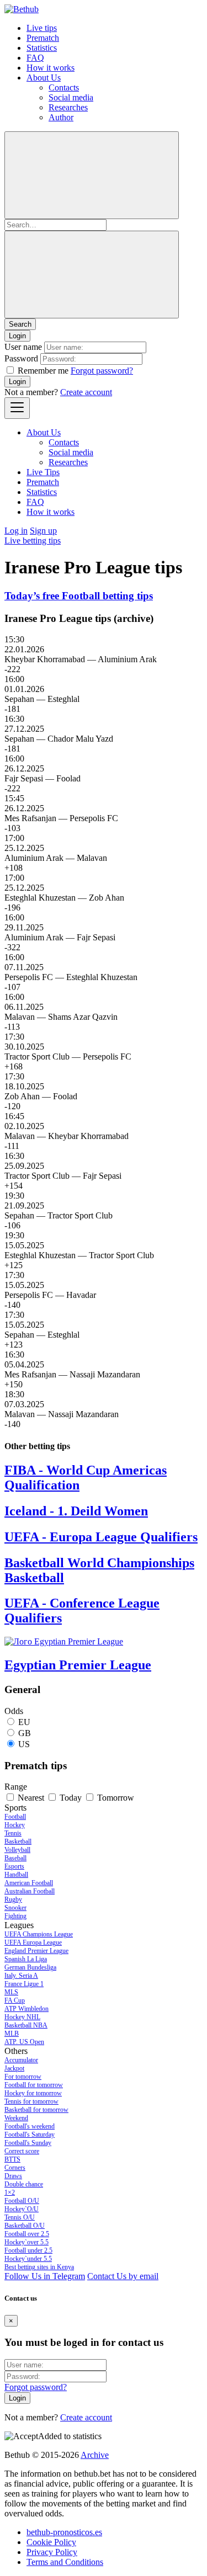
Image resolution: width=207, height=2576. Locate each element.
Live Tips (43, 472)
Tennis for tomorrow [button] (31, 2101)
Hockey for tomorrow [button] (33, 2093)
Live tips (42, 28)
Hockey (15, 1825)
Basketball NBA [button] (26, 2025)
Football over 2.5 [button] (27, 2234)
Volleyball (17, 1850)
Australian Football (30, 1891)
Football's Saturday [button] (30, 2135)
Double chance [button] (24, 2184)
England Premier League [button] (36, 1951)
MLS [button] (11, 1992)
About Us (44, 78)
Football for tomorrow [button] (34, 2085)
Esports (14, 1866)
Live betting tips (33, 541)
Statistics (42, 48)
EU (24, 1722)
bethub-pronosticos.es (64, 2532)
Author (61, 117)
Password (21, 358)
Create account (86, 392)
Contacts (64, 87)
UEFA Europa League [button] (33, 1942)
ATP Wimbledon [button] (26, 2009)
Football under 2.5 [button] (28, 2250)
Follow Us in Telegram (45, 2276)
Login (17, 382)
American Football (29, 1883)
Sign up (43, 531)
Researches (68, 107)
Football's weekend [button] (30, 2126)
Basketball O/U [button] (25, 2226)
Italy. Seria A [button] (21, 1976)
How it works (51, 68)
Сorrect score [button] (22, 2151)
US (24, 1744)
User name (23, 347)
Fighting (15, 1916)
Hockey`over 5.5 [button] (26, 2242)
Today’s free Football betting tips (79, 596)
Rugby (13, 1899)
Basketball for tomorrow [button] (36, 2110)
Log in (16, 531)
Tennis (13, 1833)
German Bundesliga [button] (30, 1967)
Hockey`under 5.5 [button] (28, 2259)
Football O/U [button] (22, 2201)
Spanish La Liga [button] (26, 1959)
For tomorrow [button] (23, 2077)
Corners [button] (15, 2168)
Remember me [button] (43, 371)
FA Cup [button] (15, 2000)
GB (25, 1733)
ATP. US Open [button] (24, 2042)
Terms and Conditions (65, 2562)
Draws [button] (13, 2176)
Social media (71, 97)
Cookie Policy (51, 2542)
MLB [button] (12, 2034)
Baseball (15, 1858)
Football (15, 1817)
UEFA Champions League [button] (39, 1934)
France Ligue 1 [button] (24, 1984)
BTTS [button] (12, 2159)
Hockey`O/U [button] (22, 2209)
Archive (95, 2455)
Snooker (15, 1908)
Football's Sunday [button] (28, 2143)
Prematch (43, 38)
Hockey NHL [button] (22, 2017)
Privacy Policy (52, 2552)
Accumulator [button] (21, 2060)
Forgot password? (102, 371)
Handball (16, 1875)
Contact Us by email (123, 2276)
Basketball (18, 1841)
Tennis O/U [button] (20, 2217)
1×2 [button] (10, 2192)
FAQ (35, 58)
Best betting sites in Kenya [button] (39, 2267)
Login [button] (17, 336)
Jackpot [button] (14, 2068)
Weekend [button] (16, 2118)
